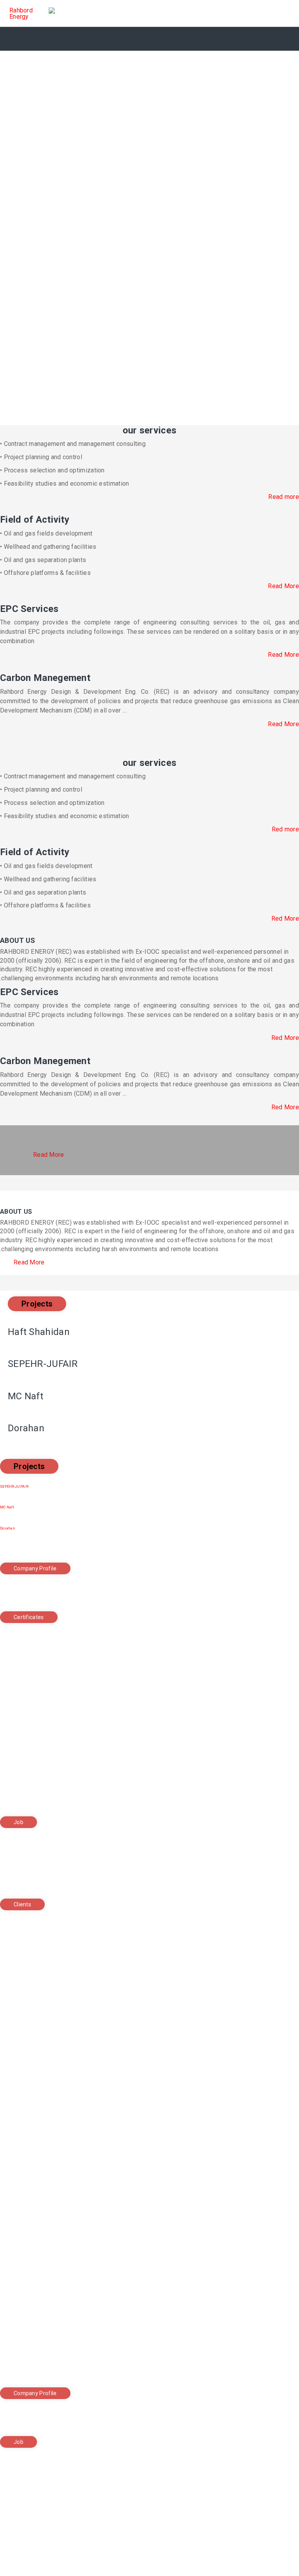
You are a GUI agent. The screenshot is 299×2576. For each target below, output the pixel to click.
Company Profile (35, 1568)
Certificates (29, 1617)
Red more (285, 829)
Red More (285, 918)
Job (18, 1822)
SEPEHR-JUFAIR (14, 1487)
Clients (22, 1904)
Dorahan (8, 1528)
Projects (37, 1304)
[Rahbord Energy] (35, 14)
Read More (283, 586)
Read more (284, 497)
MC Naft (7, 1507)
